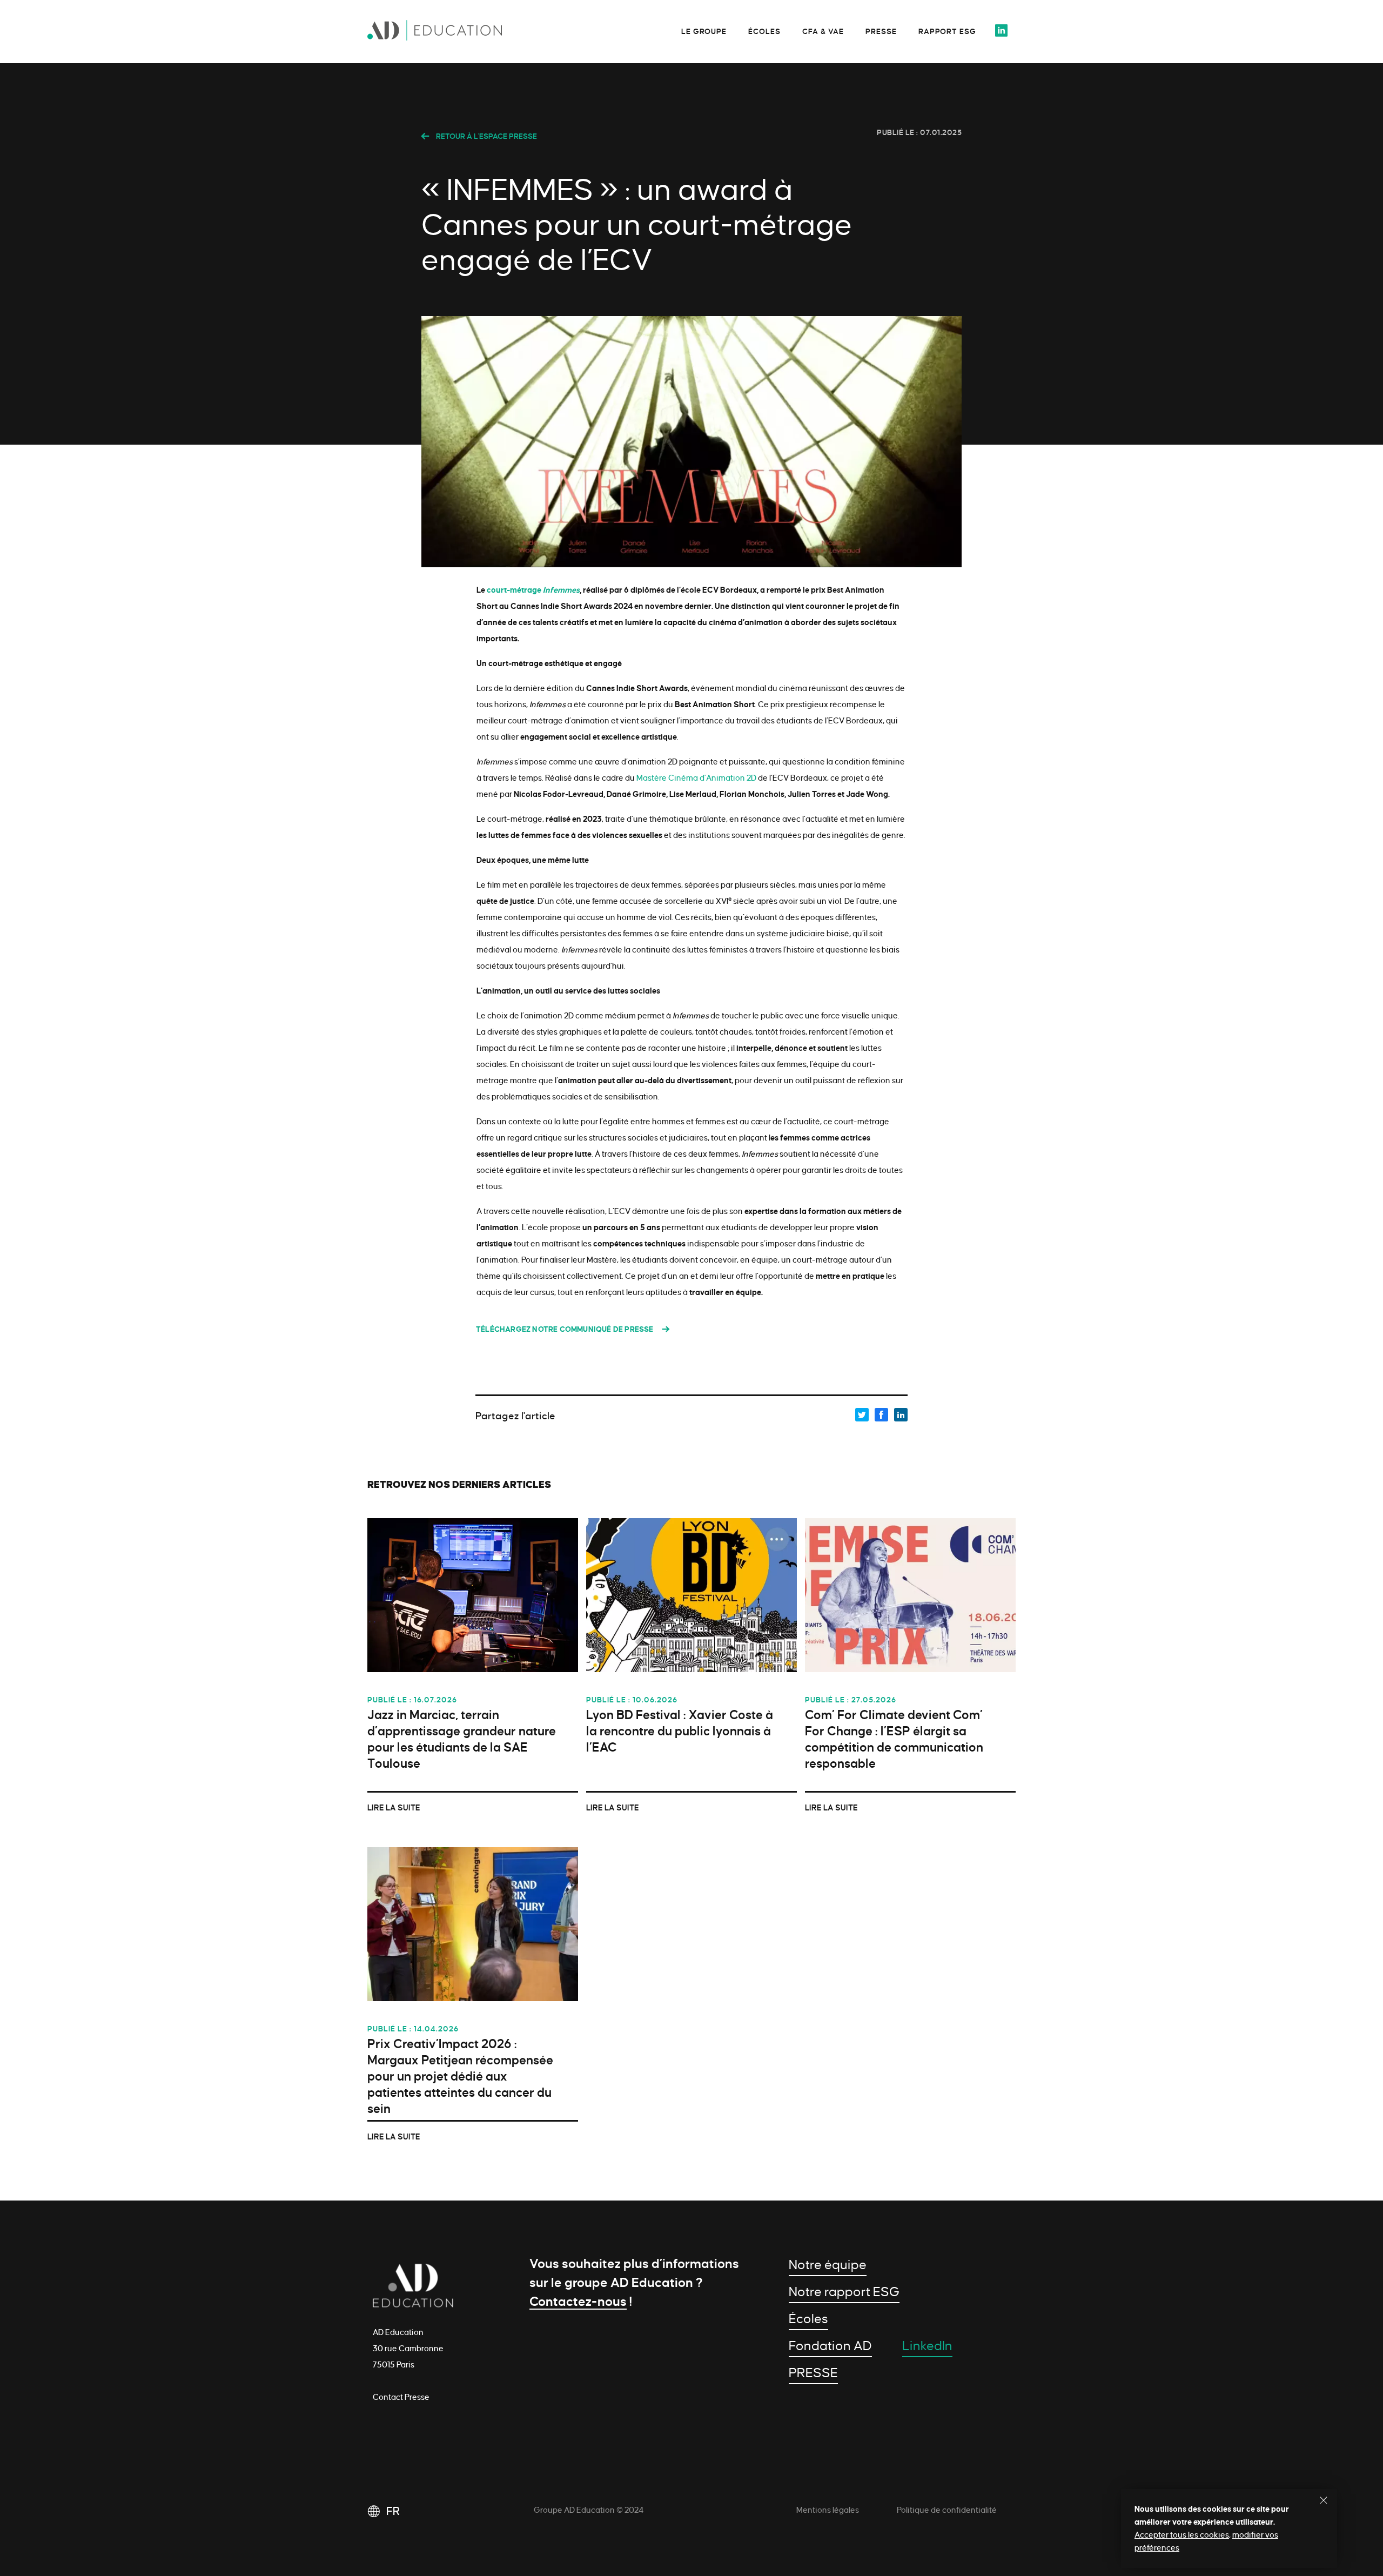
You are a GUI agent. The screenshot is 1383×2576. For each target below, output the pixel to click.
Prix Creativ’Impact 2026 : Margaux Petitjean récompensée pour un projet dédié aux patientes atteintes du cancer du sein (460, 2077)
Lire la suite (394, 1808)
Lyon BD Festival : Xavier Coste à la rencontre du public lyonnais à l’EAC (680, 1731)
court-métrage (533, 590)
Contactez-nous (578, 2302)
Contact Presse (401, 2397)
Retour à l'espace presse (486, 136)
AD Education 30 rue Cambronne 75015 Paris (408, 2349)
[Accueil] (448, 33)
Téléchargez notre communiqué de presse (565, 1329)
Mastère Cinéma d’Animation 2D (696, 778)
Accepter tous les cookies (1182, 2535)
